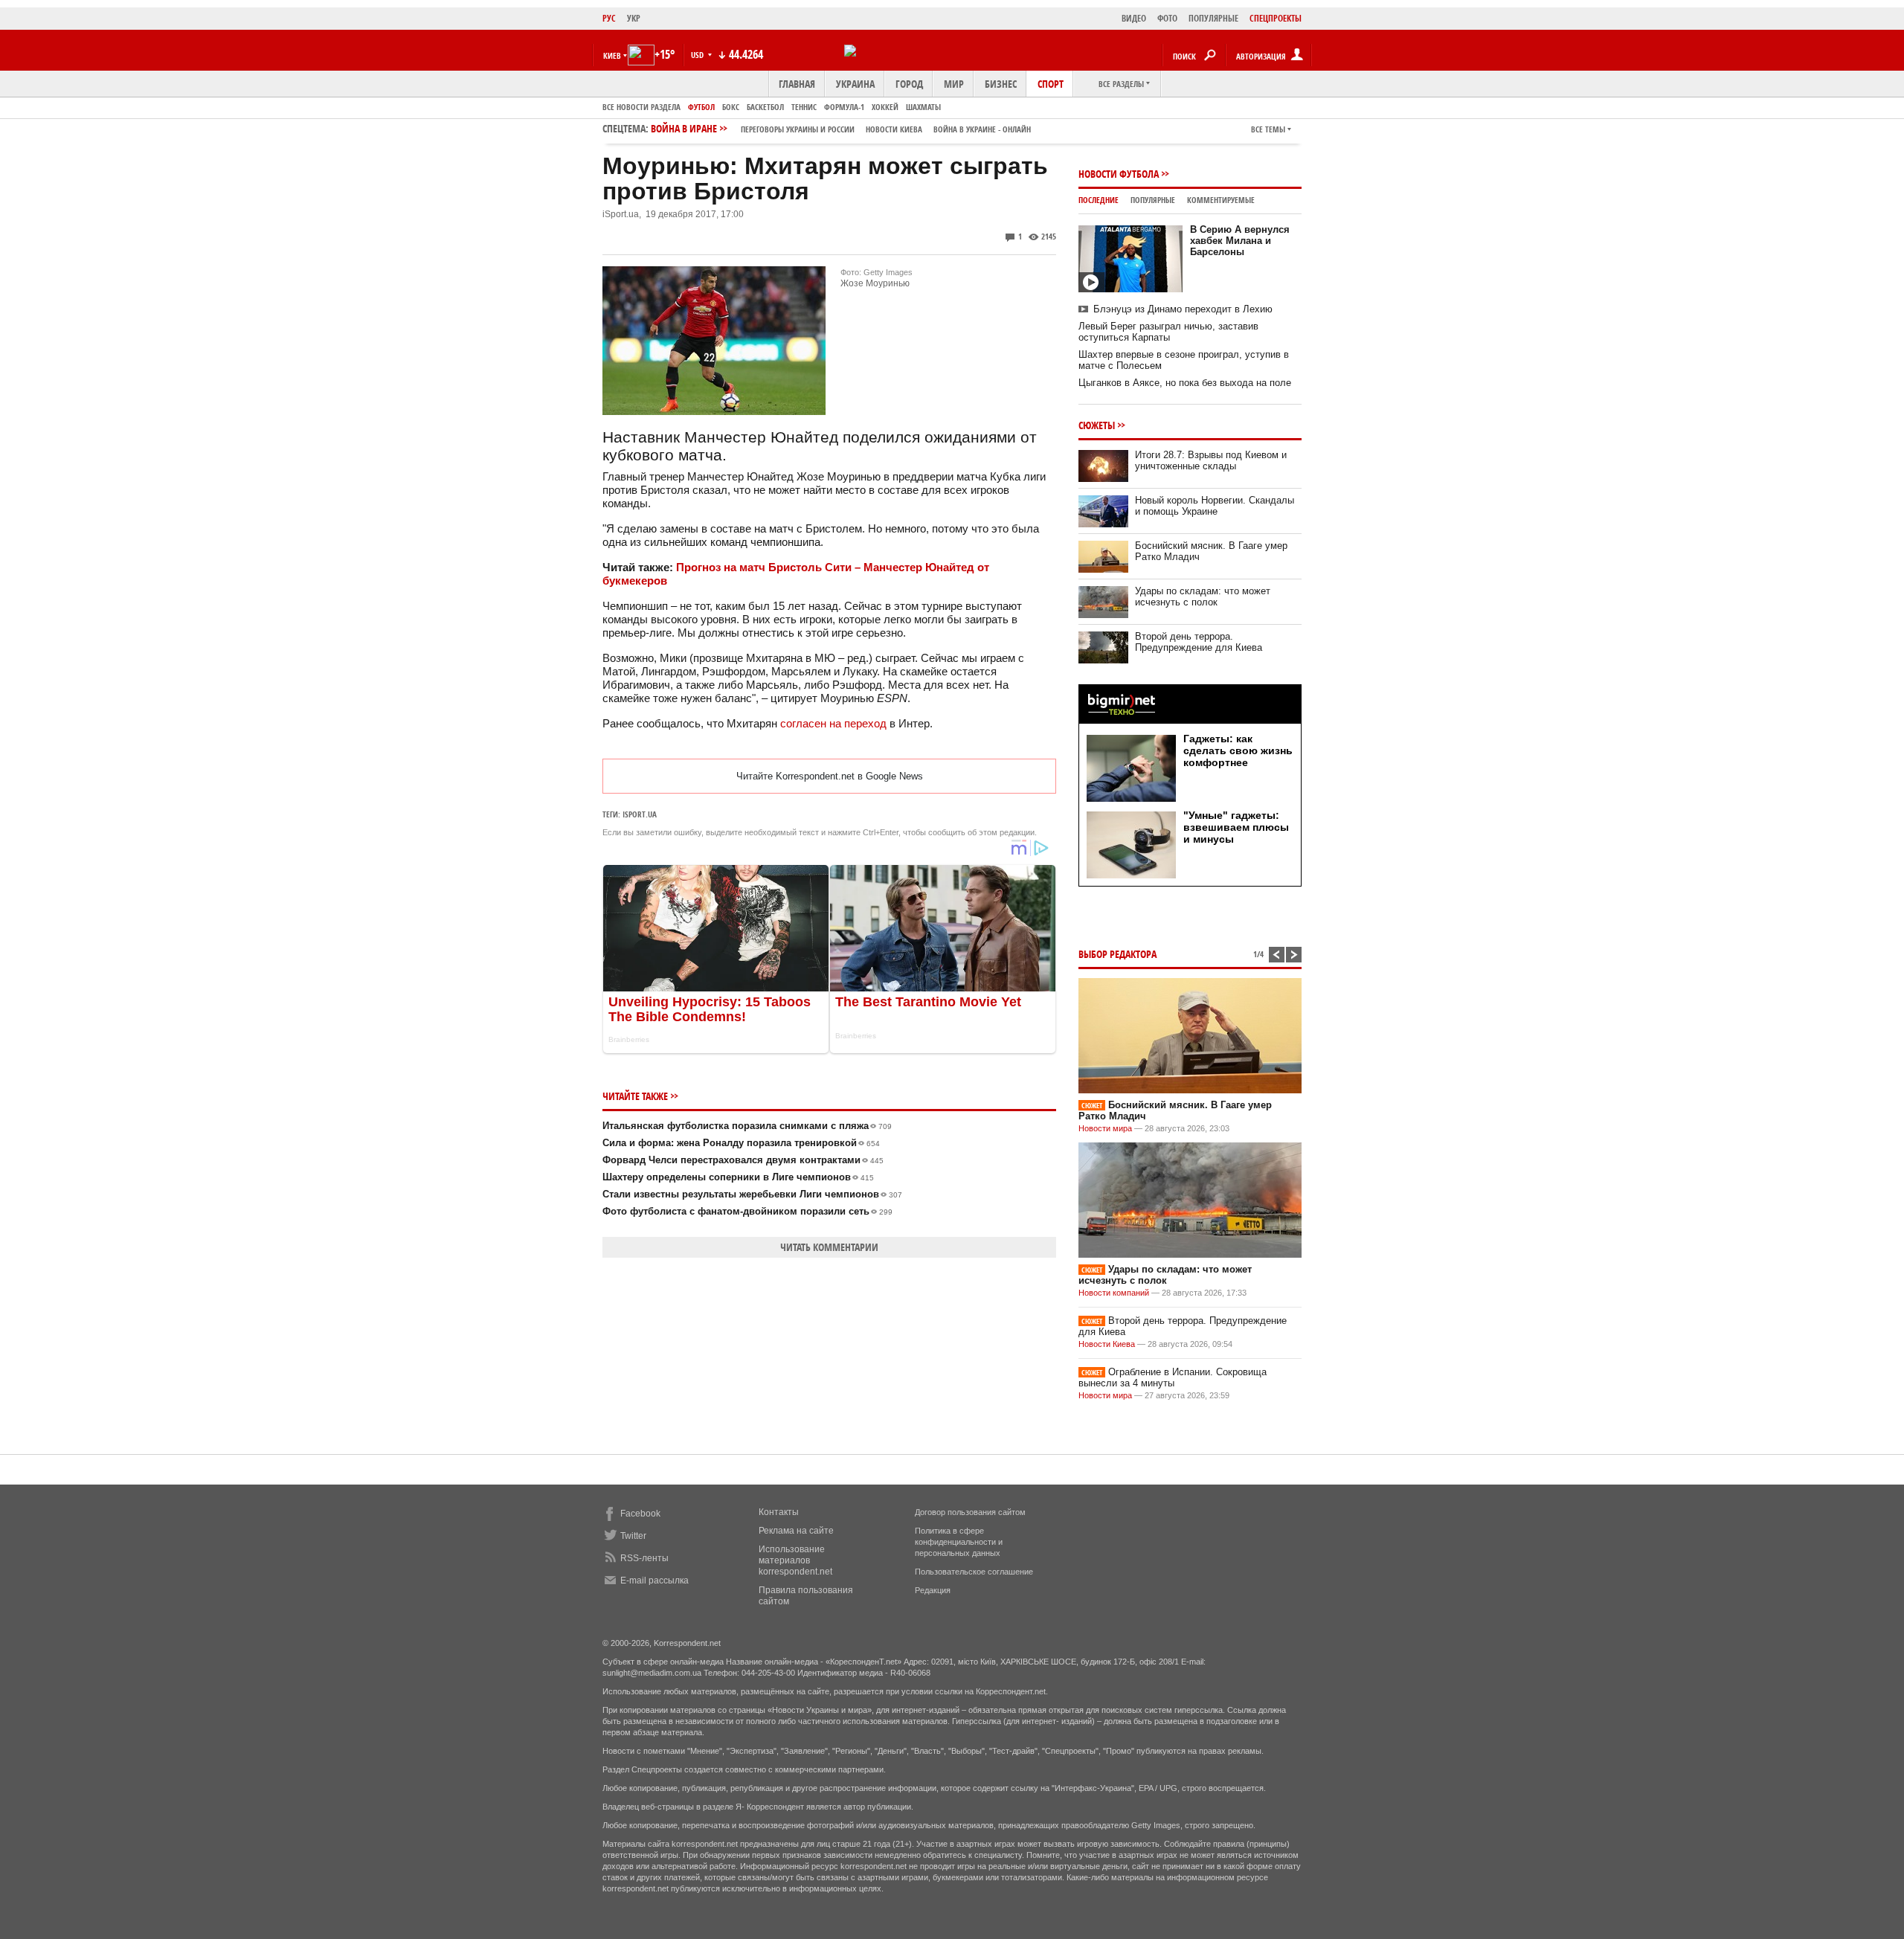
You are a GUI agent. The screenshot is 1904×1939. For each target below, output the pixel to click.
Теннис (804, 107)
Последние (1099, 200)
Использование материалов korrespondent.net (795, 1560)
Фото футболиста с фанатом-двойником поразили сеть (747, 1211)
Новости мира (1105, 1128)
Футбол (701, 107)
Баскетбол (765, 107)
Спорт (1051, 84)
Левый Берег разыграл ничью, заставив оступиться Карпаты (1168, 332)
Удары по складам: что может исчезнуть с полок (1203, 597)
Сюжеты (1097, 425)
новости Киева (894, 129)
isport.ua (640, 814)
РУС (609, 18)
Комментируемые (1221, 200)
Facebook (640, 1514)
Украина (855, 84)
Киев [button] (612, 55)
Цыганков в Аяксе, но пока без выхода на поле (1185, 383)
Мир (954, 84)
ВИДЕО (1134, 18)
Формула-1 (844, 107)
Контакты (779, 1512)
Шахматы (923, 107)
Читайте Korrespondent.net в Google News (830, 776)
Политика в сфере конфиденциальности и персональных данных (959, 1542)
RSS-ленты (644, 1558)
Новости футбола (1119, 174)
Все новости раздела (641, 107)
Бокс (731, 107)
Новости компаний (1114, 1293)
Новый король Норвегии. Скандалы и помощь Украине (1215, 506)
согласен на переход (835, 723)
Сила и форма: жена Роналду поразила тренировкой (741, 1143)
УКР (634, 18)
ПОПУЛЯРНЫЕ (1213, 18)
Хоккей (885, 107)
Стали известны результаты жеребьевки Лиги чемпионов (752, 1194)
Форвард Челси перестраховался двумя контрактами (743, 1160)
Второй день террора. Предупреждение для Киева (1199, 642)
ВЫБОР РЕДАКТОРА (1117, 954)
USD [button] (698, 55)
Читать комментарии (829, 1247)
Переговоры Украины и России (798, 129)
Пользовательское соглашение (974, 1572)
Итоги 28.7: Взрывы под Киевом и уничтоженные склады (1211, 460)
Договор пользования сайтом (970, 1512)
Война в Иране (841, 128)
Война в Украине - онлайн (982, 129)
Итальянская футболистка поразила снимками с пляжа (747, 1126)
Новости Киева (1107, 1344)
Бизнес (1001, 84)
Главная (797, 84)
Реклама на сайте (796, 1531)
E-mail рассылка (654, 1581)
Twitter (633, 1536)
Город (909, 84)
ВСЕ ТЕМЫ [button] (1268, 129)
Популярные (1153, 200)
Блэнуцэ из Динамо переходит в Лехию (1183, 309)
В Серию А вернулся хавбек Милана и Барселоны (1240, 241)
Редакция (933, 1590)
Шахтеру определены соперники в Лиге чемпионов (738, 1177)
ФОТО (1167, 18)
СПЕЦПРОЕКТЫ (1276, 18)
